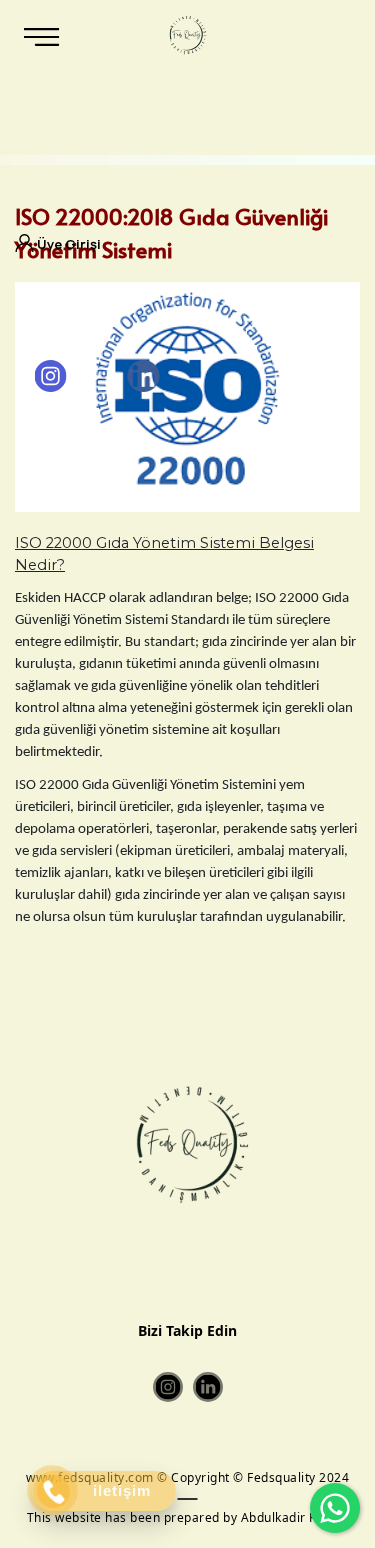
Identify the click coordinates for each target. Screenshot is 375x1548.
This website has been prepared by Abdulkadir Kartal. (188, 1517)
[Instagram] (50, 376)
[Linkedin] (143, 376)
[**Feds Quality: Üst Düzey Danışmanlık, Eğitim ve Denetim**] (186, 35)
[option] (187, 397)
